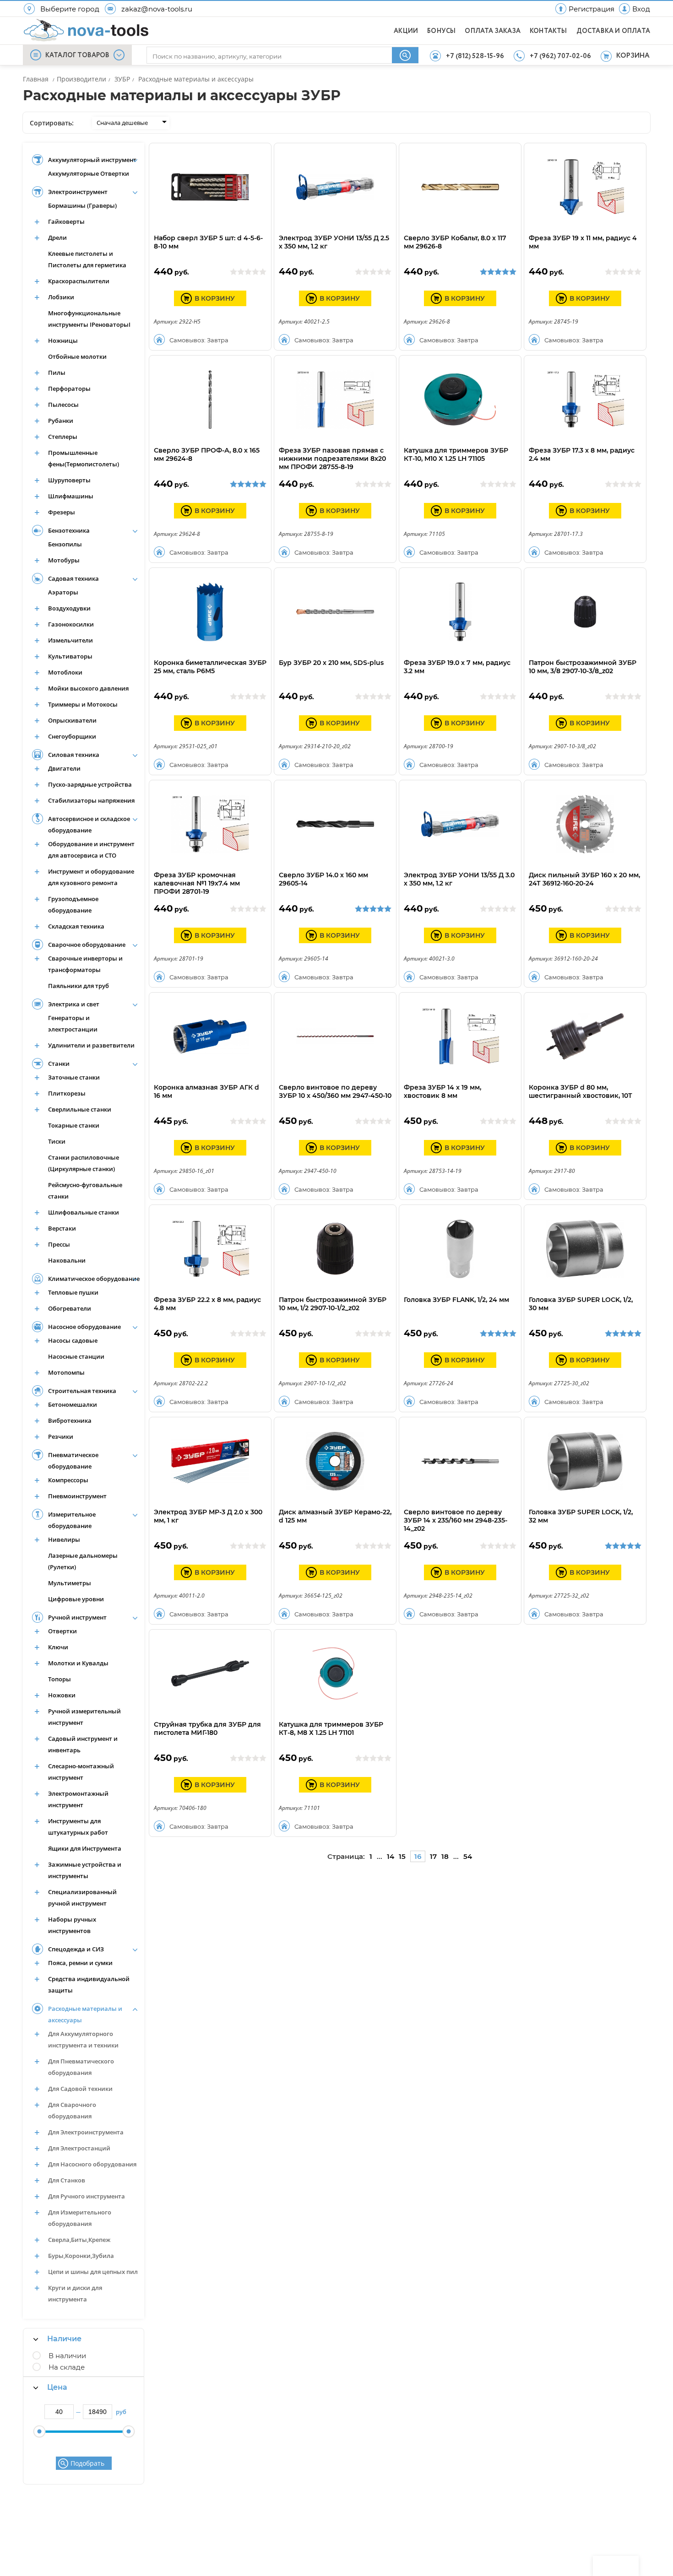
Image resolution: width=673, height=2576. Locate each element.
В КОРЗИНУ (215, 298)
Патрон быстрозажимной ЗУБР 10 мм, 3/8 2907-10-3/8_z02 (583, 667)
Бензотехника (69, 530)
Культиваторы (70, 656)
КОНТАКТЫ (548, 31)
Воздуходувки (69, 608)
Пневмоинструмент (77, 1496)
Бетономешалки (73, 1404)
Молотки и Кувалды (78, 1663)
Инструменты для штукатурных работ (78, 1827)
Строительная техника (82, 1391)
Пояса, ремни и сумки (80, 1963)
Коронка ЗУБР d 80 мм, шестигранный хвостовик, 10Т (581, 1091)
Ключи (58, 1647)
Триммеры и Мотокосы (83, 704)
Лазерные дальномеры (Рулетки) (83, 1561)
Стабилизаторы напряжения (91, 800)
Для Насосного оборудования (92, 2164)
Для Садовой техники (80, 2089)
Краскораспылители (79, 281)
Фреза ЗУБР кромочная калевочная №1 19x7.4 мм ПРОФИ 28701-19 (197, 883)
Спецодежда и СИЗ (76, 1949)
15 (402, 1856)
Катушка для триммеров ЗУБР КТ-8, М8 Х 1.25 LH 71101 (331, 1728)
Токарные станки (74, 1125)
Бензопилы (65, 544)
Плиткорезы (67, 1093)
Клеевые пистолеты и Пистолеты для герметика (87, 259)
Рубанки (61, 421)
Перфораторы (69, 389)
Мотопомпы (66, 1372)
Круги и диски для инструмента (75, 2293)
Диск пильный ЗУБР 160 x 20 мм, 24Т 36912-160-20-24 (584, 879)
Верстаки (62, 1228)
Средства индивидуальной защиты (89, 1985)
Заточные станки (74, 1077)
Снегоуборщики (72, 736)
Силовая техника (74, 755)
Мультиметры (70, 1583)
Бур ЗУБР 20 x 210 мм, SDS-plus (331, 663)
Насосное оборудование (84, 1327)
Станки (59, 1064)
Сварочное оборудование (87, 945)
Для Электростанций (79, 2148)
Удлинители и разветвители (91, 1045)
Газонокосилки (71, 624)
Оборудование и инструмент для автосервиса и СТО (91, 850)
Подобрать (87, 2463)
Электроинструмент (78, 192)
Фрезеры (62, 512)
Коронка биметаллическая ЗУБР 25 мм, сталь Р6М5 (210, 667)
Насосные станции (76, 1356)
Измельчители (71, 640)
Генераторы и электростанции (73, 1023)
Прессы (59, 1244)
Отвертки (62, 1631)
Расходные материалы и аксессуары (85, 2014)
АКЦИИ (406, 31)
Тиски (57, 1141)
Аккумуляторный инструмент (92, 160)
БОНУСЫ (441, 31)
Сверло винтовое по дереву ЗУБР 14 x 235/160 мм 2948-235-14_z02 (456, 1520)
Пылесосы (63, 405)
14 (391, 1856)
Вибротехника (70, 1420)
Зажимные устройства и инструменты (85, 1870)
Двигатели (64, 768)
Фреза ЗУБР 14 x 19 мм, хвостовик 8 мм (442, 1091)
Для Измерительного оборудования (80, 2218)
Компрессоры (68, 1480)
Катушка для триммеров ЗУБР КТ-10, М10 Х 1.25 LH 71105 (456, 454)
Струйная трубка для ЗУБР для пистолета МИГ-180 (207, 1728)
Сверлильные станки (80, 1109)
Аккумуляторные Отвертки (89, 173)
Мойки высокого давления (88, 688)
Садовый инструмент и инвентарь (83, 1744)
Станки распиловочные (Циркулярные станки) (84, 1163)
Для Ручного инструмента (87, 2196)
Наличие (64, 2339)
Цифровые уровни (76, 1599)
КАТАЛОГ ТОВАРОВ (77, 55)
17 (433, 1856)
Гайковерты (66, 221)
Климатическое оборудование (94, 1279)
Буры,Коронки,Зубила (81, 2256)
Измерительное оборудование (72, 1520)
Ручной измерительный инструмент (84, 1717)
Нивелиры (64, 1539)
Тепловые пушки (73, 1292)
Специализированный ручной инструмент (82, 1898)
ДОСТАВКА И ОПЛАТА (613, 31)
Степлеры (63, 437)
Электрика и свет (74, 1004)
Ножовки (62, 1695)
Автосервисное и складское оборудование (89, 824)
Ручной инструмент (77, 1617)
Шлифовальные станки (84, 1212)
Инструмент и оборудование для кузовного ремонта (91, 877)
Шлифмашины (71, 496)
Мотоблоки (65, 672)
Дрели (57, 238)
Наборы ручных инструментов (72, 1925)
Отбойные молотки (77, 356)
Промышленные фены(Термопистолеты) (84, 458)
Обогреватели (70, 1308)
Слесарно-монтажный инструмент (81, 1772)
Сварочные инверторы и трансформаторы (85, 964)
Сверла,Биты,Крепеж (79, 2240)
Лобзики (61, 297)
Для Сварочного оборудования (72, 2110)
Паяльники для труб (79, 986)
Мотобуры (64, 560)
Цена (57, 2387)
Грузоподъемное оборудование (73, 905)
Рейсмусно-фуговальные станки (85, 1191)
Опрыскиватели (72, 720)
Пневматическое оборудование (73, 1461)
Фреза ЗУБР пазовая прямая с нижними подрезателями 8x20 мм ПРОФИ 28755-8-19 (332, 459)
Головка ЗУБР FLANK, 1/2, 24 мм (456, 1300)
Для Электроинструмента (86, 2132)
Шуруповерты (69, 480)
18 (445, 1856)
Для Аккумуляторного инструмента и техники (83, 2039)
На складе (67, 2367)
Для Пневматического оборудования (81, 2067)
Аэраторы (63, 592)
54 (468, 1856)
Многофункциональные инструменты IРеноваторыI (89, 319)
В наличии (67, 2356)
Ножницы (63, 340)
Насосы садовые (73, 1340)
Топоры (60, 1679)
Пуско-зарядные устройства (90, 784)
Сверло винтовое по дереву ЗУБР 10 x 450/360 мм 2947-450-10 (335, 1091)
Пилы (57, 373)
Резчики (61, 1437)
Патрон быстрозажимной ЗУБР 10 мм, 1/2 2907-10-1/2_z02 (333, 1304)
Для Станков (67, 2180)
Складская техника (76, 926)
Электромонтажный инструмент (78, 1799)
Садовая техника (73, 578)
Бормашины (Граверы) (82, 205)
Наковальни (67, 1260)
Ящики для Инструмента (85, 1848)
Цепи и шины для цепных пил (93, 2272)
